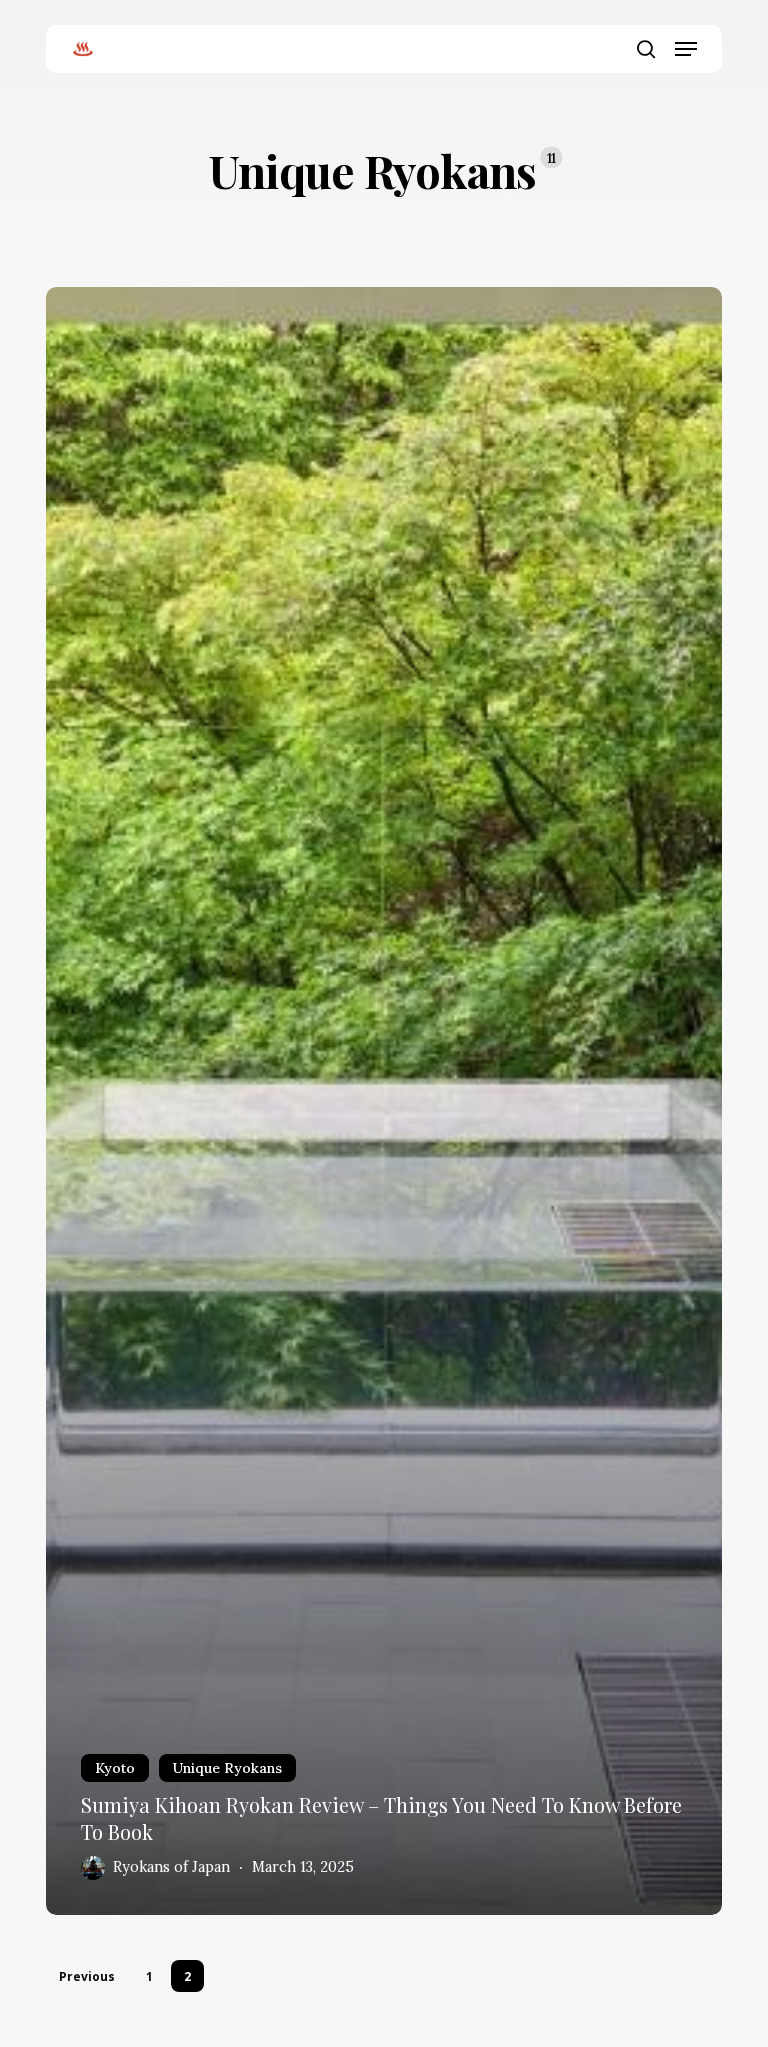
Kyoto (115, 1768)
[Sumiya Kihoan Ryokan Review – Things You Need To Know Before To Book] (384, 1101)
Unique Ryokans (227, 1768)
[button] (686, 49)
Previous (87, 1976)
